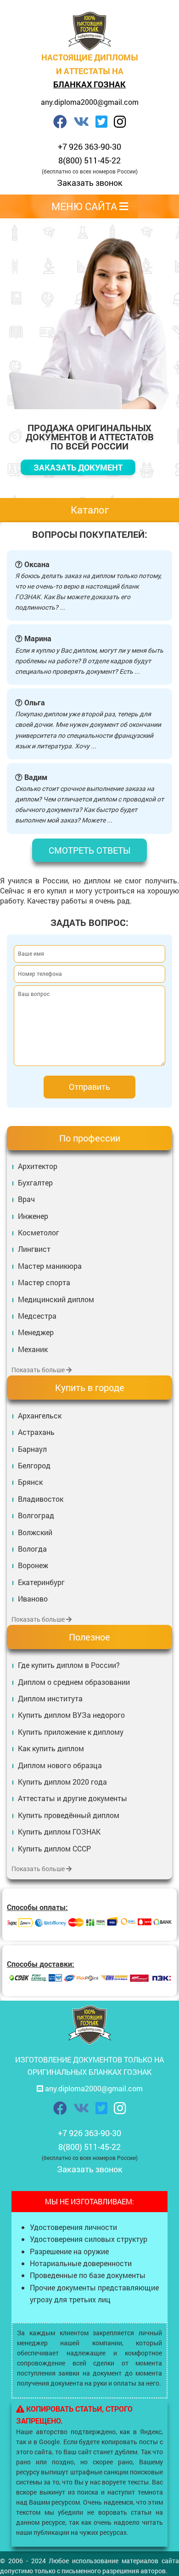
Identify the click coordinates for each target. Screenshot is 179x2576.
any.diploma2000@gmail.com (90, 102)
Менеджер (36, 1332)
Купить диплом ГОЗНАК (59, 1832)
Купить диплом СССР (54, 1848)
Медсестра (37, 1316)
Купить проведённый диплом (69, 1815)
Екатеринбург (41, 1582)
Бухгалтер (35, 1182)
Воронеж (33, 1565)
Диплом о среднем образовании (74, 1682)
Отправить (89, 1087)
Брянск (30, 1482)
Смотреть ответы (90, 850)
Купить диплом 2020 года (62, 1782)
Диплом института (50, 1698)
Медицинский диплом (56, 1299)
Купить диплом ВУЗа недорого (71, 1715)
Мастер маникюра (50, 1266)
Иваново (33, 1599)
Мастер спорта (44, 1282)
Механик (33, 1349)
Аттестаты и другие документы (73, 1798)
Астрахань (36, 1432)
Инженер (33, 1216)
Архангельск (40, 1415)
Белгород (34, 1465)
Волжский (35, 1532)
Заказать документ (78, 467)
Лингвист (34, 1249)
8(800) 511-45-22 (89, 160)
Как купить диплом (51, 1748)
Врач (26, 1199)
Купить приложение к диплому (71, 1732)
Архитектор (38, 1166)
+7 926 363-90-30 (89, 146)
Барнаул (32, 1449)
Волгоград (36, 1515)
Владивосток (41, 1499)
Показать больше (39, 1370)
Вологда (32, 1549)
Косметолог (39, 1232)
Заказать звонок (90, 183)
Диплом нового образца (60, 1765)
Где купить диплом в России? (69, 1665)
